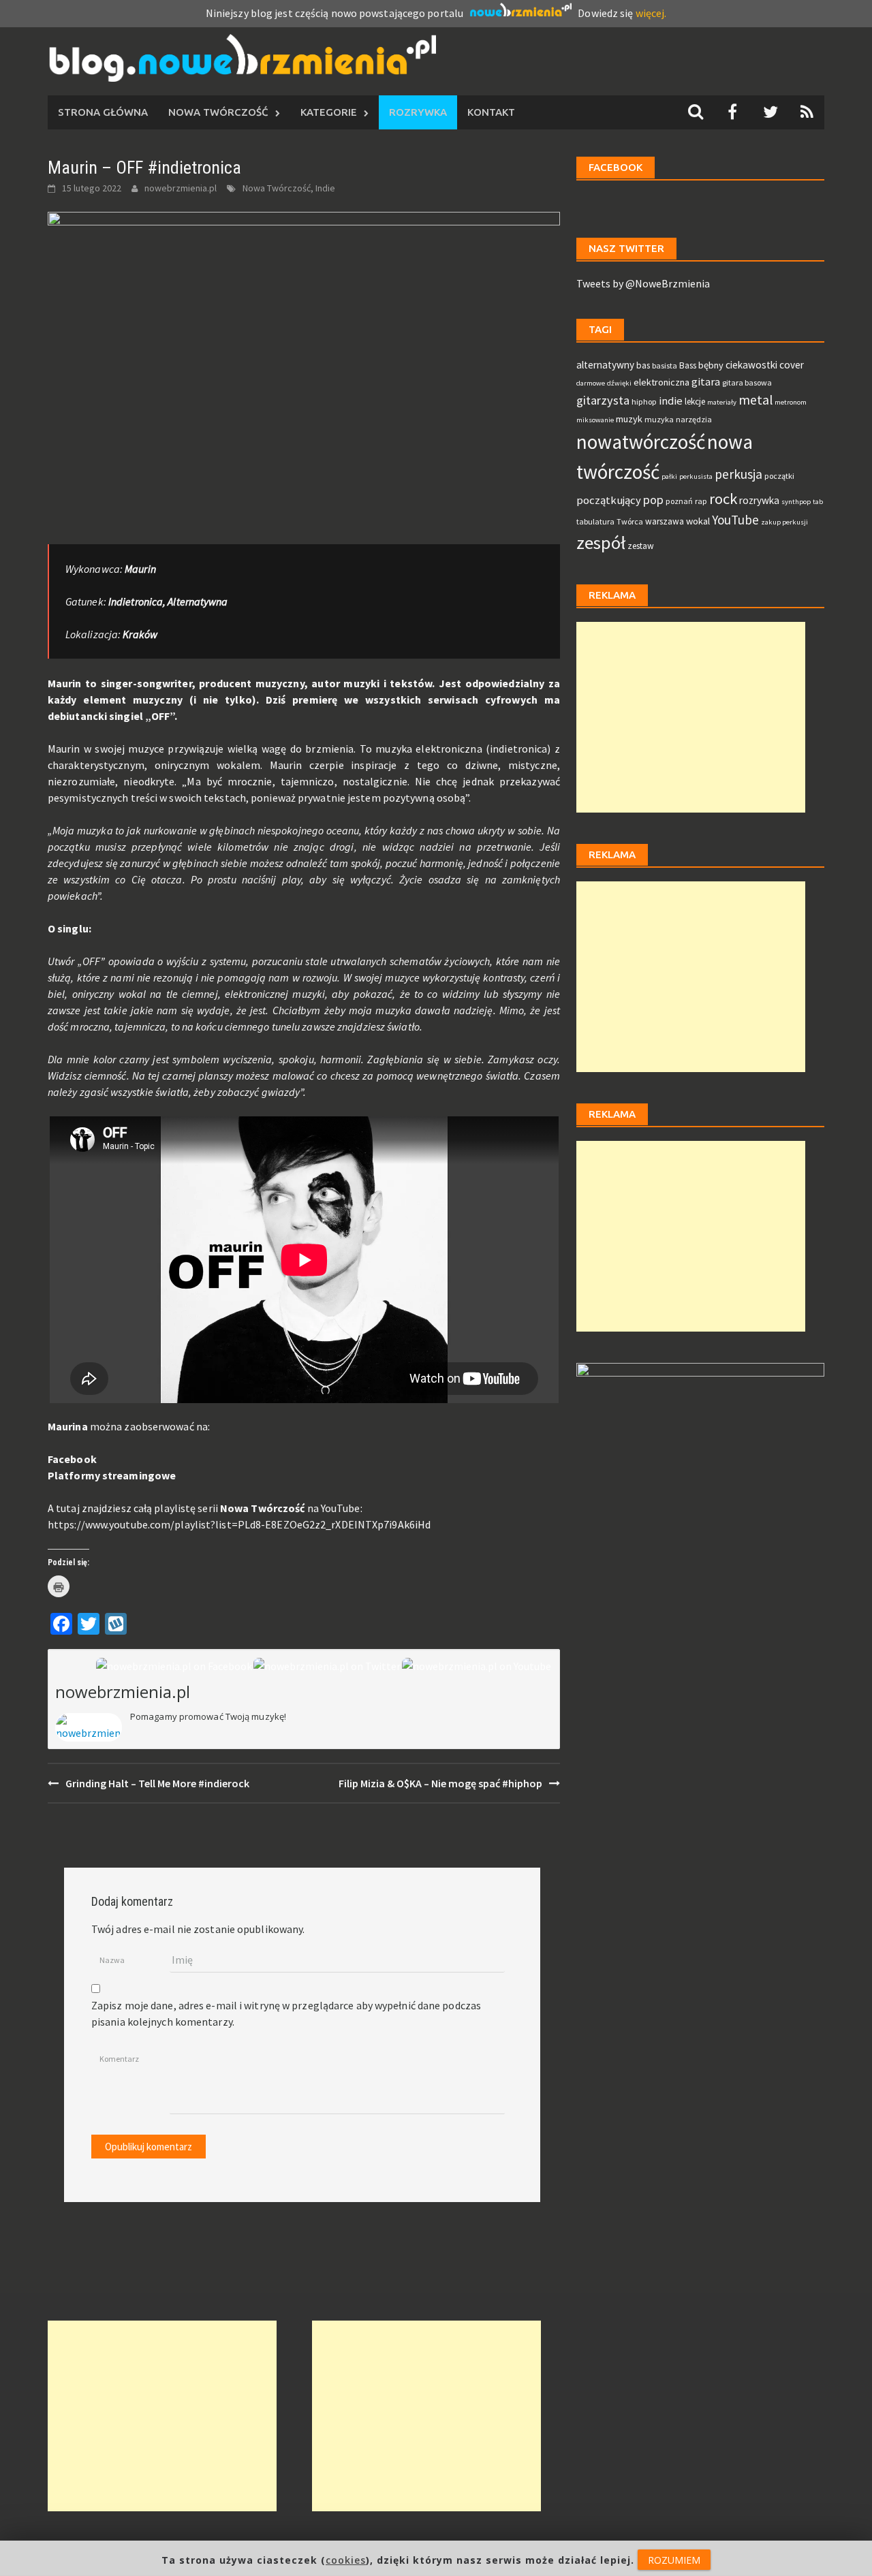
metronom (791, 402)
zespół (601, 543)
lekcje (695, 402)
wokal (698, 521)
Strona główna (103, 112)
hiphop (644, 402)
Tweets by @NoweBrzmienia (643, 283)
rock (723, 499)
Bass (688, 365)
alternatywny (605, 365)
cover (792, 365)
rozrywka (759, 500)
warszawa (665, 521)
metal (756, 400)
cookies (346, 2560)
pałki (669, 476)
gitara (706, 382)
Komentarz (119, 2059)
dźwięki (619, 383)
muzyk (629, 419)
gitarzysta (603, 400)
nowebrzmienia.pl (181, 188)
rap (701, 501)
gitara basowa (747, 382)
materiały (722, 402)
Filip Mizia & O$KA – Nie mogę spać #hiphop (440, 1783)
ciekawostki (751, 365)
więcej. (651, 13)
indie (671, 401)
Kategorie (329, 112)
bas (643, 365)
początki (779, 476)
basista (665, 365)
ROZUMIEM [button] (674, 2560)
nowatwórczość (641, 442)
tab (818, 502)
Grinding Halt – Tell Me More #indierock (157, 1783)
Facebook (72, 1459)
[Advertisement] (691, 717)
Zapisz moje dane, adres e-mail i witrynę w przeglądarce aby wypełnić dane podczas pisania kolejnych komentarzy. (286, 2013)
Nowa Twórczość (218, 112)
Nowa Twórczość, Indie (289, 188)
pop (653, 500)
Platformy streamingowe (112, 1475)
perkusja (738, 474)
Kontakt (491, 112)
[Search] (696, 112)
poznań (679, 501)
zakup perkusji (784, 522)
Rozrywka (418, 112)
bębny (711, 365)
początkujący (609, 500)
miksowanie (595, 420)
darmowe (591, 383)
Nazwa (112, 1960)
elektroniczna (661, 382)
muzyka (659, 419)
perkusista (696, 476)
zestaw (641, 546)
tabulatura (595, 521)
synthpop (796, 502)
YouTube (735, 520)
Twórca (630, 521)
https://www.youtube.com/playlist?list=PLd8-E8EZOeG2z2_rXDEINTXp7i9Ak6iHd (239, 1524)
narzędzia (694, 419)
